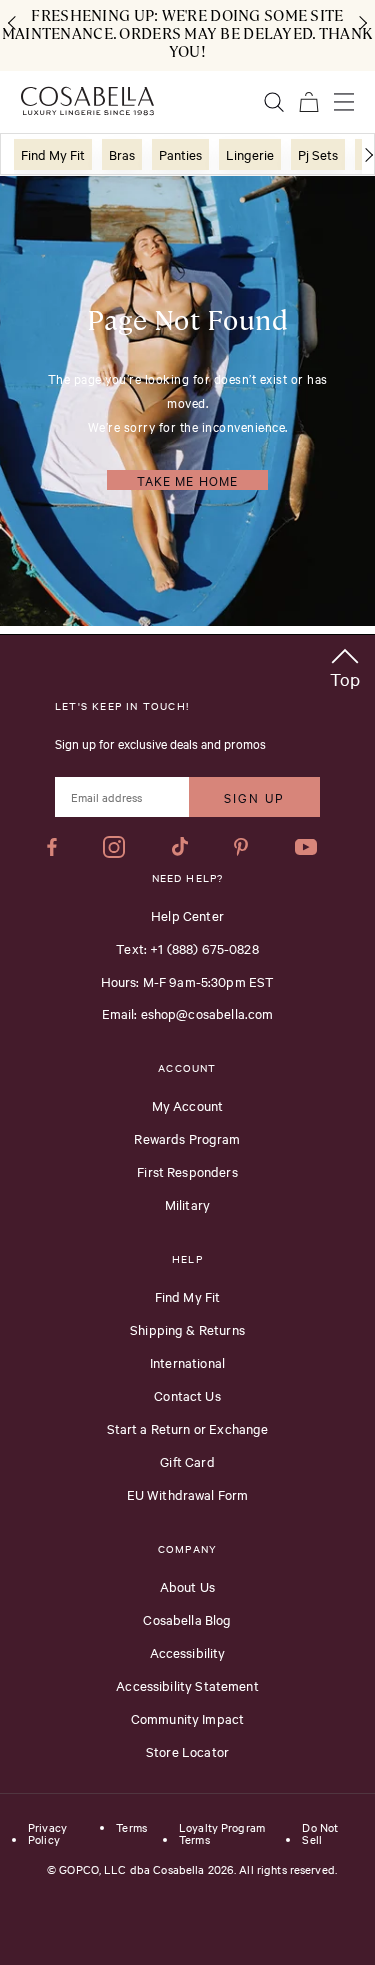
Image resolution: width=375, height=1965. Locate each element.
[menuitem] (53, 154)
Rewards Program (187, 1138)
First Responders (187, 1171)
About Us (187, 1586)
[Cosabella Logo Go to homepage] (87, 101)
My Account (188, 1105)
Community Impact (187, 1718)
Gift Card (187, 1461)
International (187, 1362)
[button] (345, 664)
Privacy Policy (47, 1834)
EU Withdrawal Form (188, 1494)
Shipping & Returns (187, 1329)
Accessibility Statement (187, 1685)
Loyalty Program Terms (222, 1834)
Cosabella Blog (187, 1619)
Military (187, 1204)
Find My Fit (188, 1296)
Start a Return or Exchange (188, 1428)
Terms (131, 1828)
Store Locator (187, 1751)
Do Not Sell (320, 1834)
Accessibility (188, 1652)
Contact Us (187, 1395)
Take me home (187, 480)
